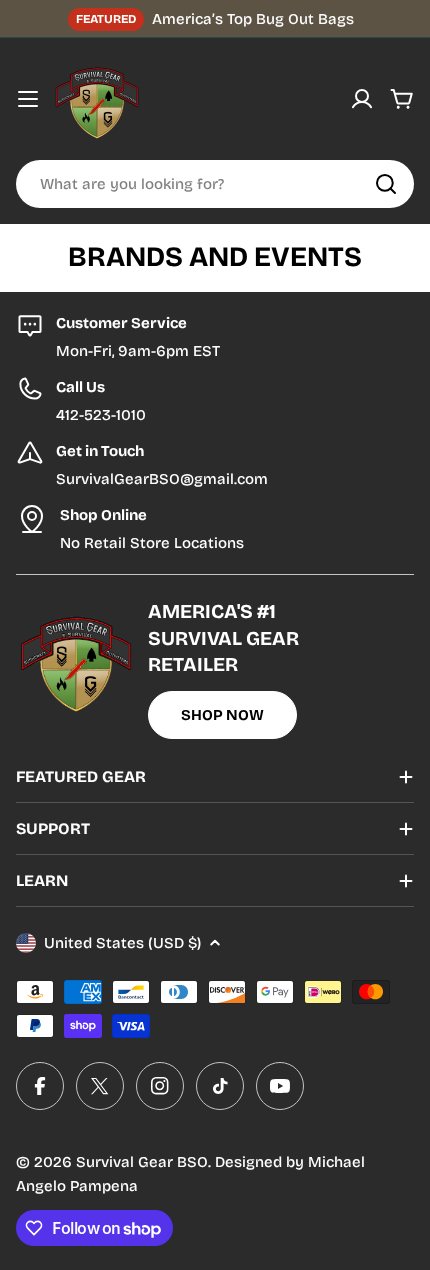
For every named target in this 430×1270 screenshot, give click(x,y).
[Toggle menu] (28, 99)
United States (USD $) (122, 943)
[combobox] (215, 184)
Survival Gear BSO (142, 1162)
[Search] (386, 184)
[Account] (362, 99)
